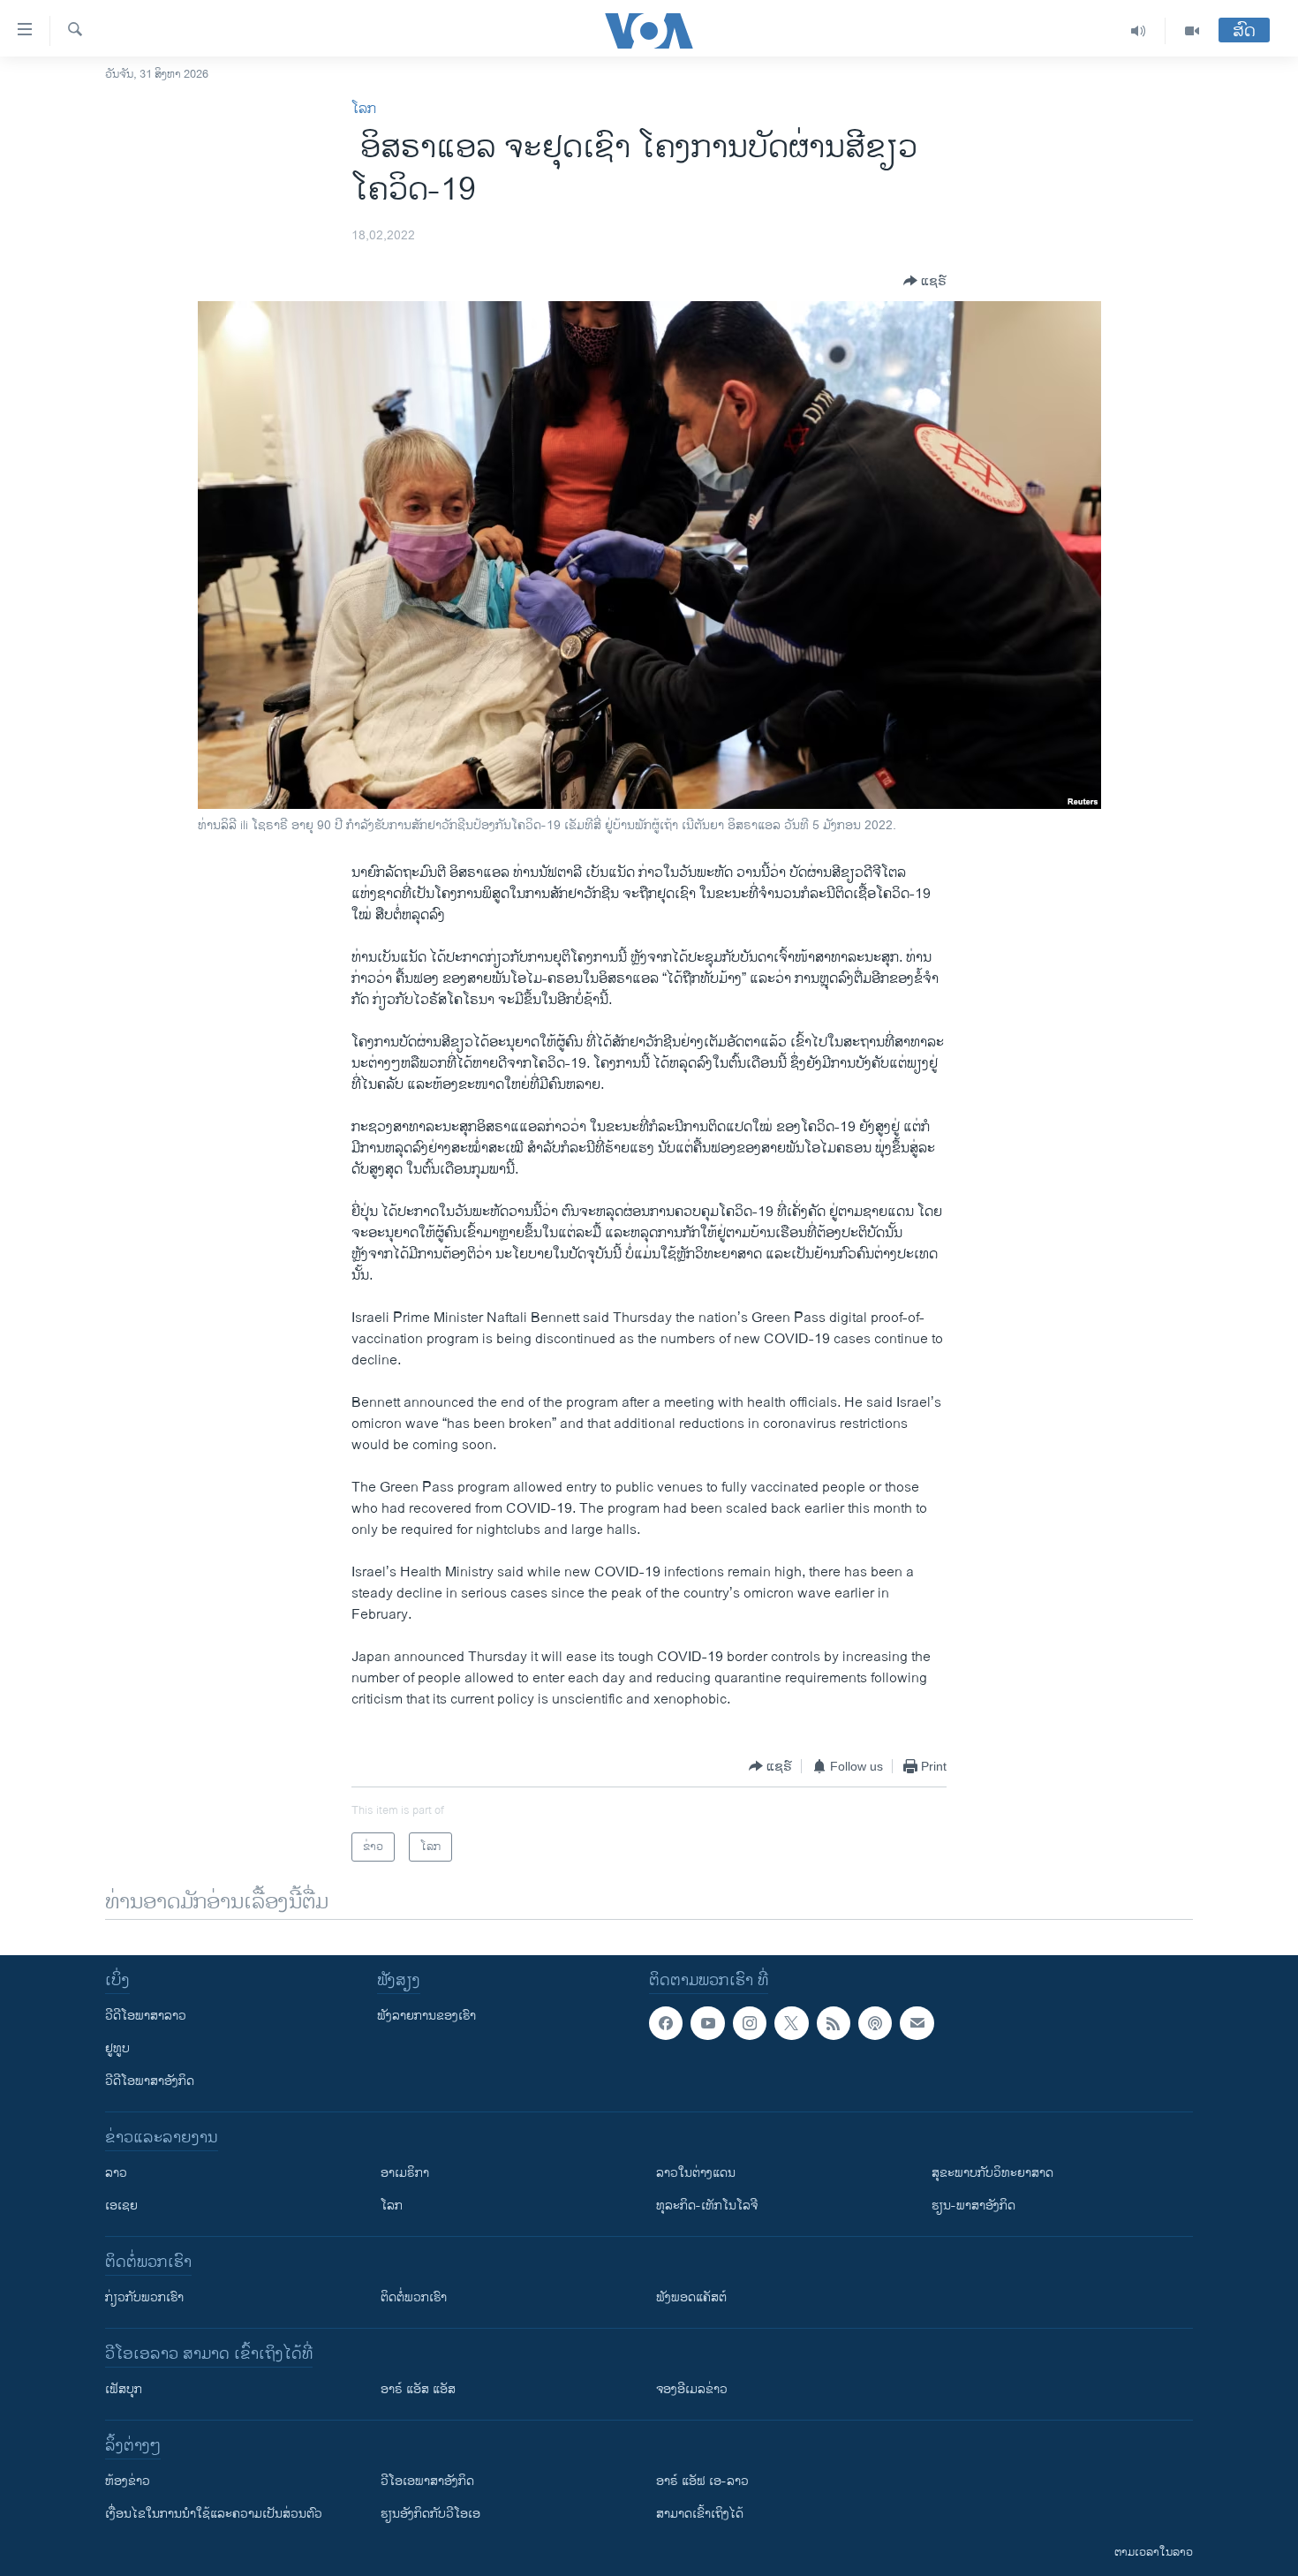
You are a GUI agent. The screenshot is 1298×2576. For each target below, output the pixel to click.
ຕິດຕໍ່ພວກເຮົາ (414, 2297)
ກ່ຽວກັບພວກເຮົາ (144, 2297)
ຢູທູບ (117, 2048)
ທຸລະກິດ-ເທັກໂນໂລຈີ (707, 2206)
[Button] (925, 281)
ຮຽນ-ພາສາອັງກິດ (973, 2206)
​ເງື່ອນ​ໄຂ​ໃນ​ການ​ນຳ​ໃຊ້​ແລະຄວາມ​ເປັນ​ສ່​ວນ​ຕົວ (214, 2514)
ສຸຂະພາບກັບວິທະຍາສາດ (992, 2173)
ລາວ (116, 2173)
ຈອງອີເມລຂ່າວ (692, 2389)
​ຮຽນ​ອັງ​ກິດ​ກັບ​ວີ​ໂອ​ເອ (430, 2514)
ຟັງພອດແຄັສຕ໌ (691, 2297)
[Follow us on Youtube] (707, 2023)
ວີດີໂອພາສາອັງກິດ (150, 2081)
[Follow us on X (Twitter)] (791, 2023)
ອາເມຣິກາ (405, 2173)
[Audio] (1139, 31)
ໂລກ (364, 109)
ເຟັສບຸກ (124, 2389)
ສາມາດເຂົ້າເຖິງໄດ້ (700, 2514)
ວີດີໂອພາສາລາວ (146, 2016)
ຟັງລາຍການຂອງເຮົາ (426, 2016)
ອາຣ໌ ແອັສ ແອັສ (418, 2389)
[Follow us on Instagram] (750, 2023)
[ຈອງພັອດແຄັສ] (917, 2023)
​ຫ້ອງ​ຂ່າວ (128, 2481)
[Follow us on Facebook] (666, 2023)
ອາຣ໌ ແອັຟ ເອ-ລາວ (702, 2481)
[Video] (1192, 31)
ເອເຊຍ (121, 2206)
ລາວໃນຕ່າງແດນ (696, 2173)
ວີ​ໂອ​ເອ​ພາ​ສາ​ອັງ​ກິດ (427, 2481)
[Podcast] (875, 2023)
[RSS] (834, 2023)
